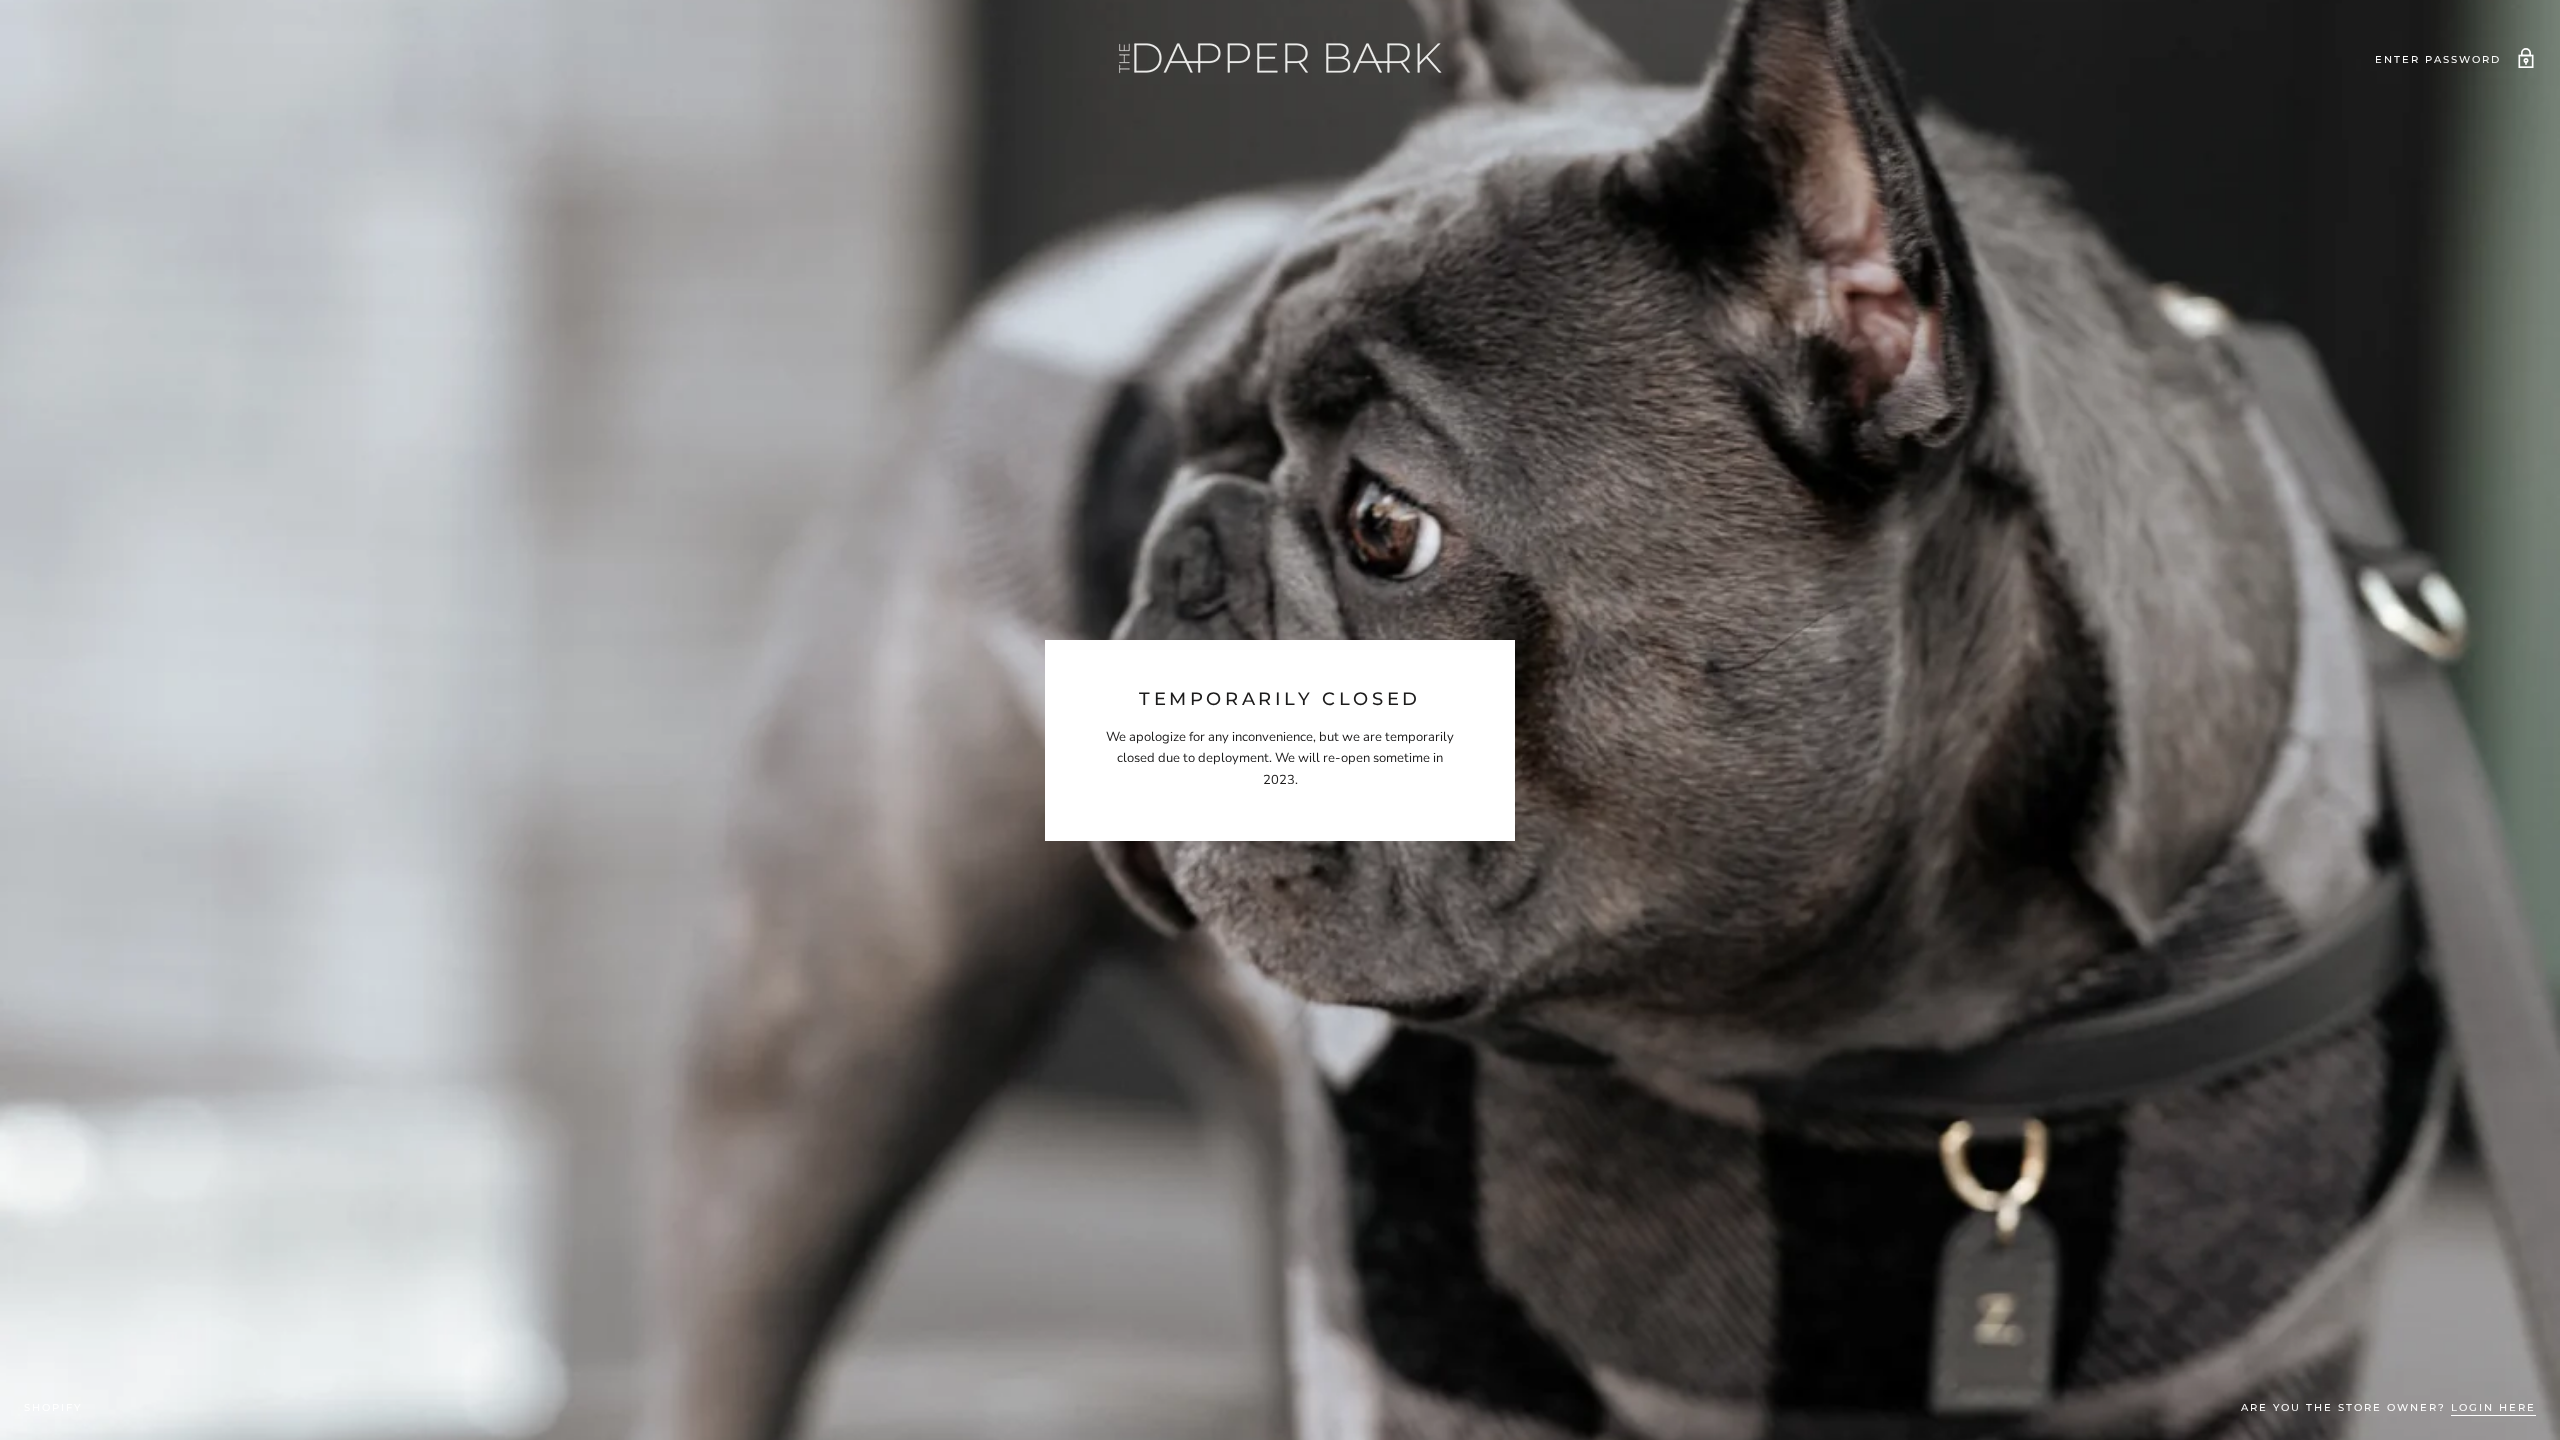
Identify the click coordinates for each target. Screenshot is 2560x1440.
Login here (2493, 1407)
